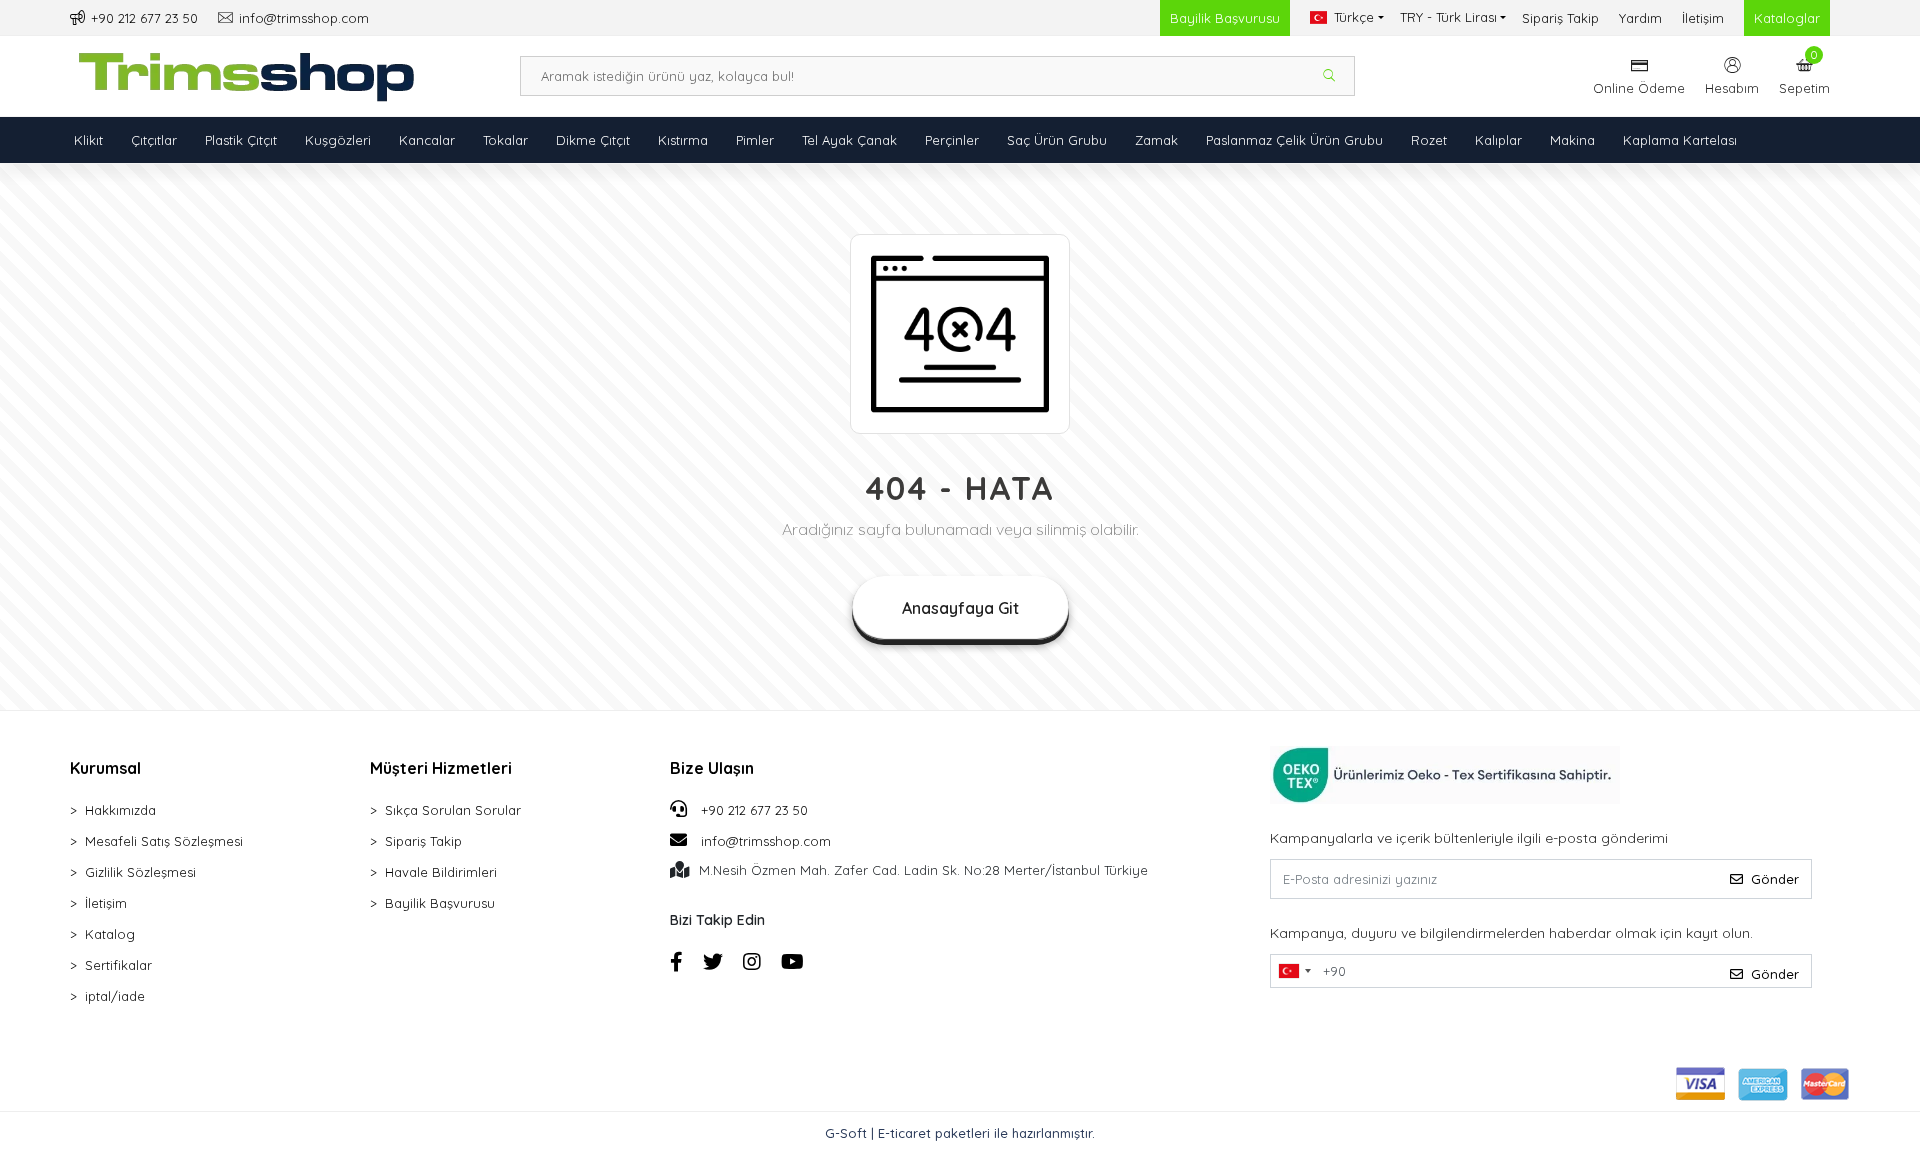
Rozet (1429, 140)
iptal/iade (115, 996)
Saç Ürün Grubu (1057, 140)
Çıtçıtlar (154, 140)
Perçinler (952, 140)
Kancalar (427, 140)
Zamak (1156, 140)
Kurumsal (105, 768)
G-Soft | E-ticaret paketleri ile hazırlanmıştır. (960, 1133)
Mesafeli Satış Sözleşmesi (164, 841)
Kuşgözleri (338, 140)
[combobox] (1294, 971)
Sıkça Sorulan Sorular (453, 810)
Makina (1572, 140)
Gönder (1775, 879)
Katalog (110, 934)
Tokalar (505, 140)
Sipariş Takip (1560, 18)
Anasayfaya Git (960, 608)
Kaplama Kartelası (1680, 140)
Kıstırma (683, 140)
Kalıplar (1498, 140)
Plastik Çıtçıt (241, 140)
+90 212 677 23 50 (752, 810)
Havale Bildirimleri (441, 872)
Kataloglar (1787, 18)
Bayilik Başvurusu (1225, 18)
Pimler (755, 140)
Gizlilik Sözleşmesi (140, 872)
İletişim (1703, 18)
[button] (1804, 76)
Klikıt (88, 140)
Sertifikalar (118, 965)
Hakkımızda (120, 810)
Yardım (1640, 18)
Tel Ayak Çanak (849, 140)
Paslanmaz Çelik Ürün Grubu (1294, 140)
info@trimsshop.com (766, 841)
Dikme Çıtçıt (593, 140)
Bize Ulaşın (712, 768)
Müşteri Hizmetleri (441, 768)
